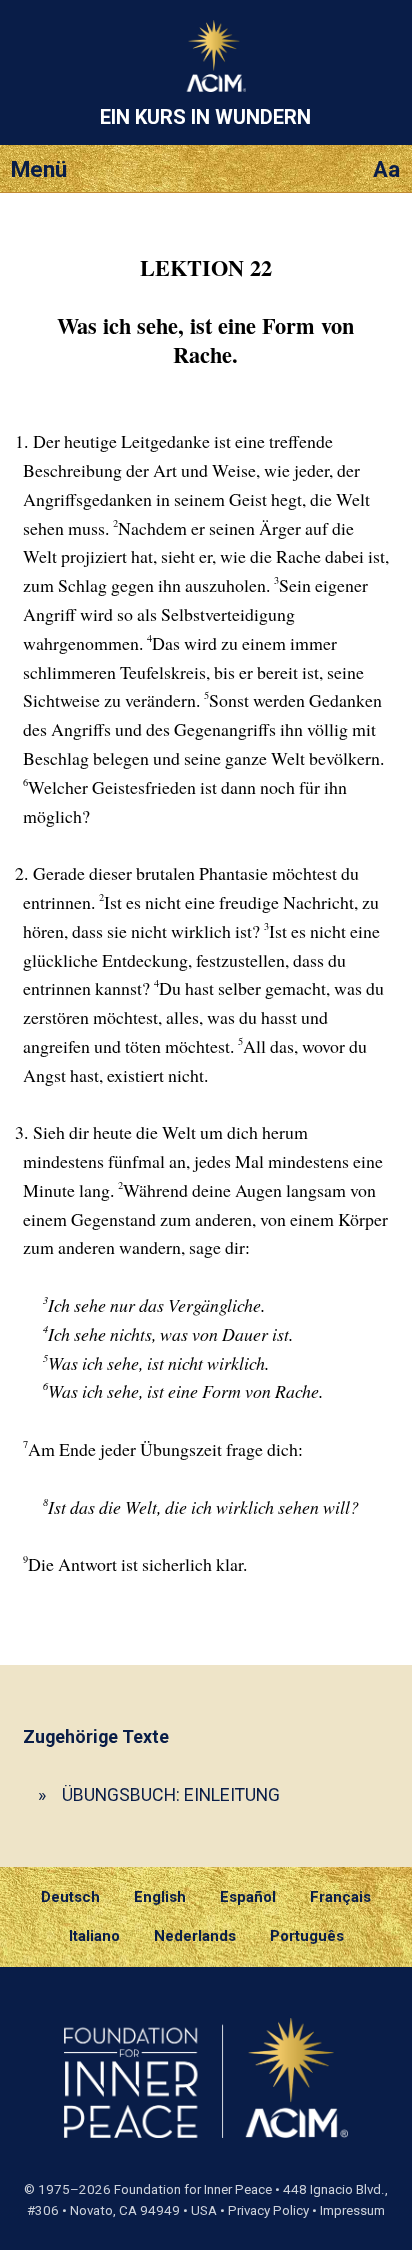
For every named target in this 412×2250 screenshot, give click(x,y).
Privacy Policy (268, 2210)
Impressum (352, 2210)
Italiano (94, 1936)
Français (340, 1897)
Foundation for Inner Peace (193, 2189)
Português (307, 1936)
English (160, 1897)
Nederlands (195, 1936)
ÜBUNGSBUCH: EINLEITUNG (171, 1794)
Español (248, 1897)
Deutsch (70, 1897)
